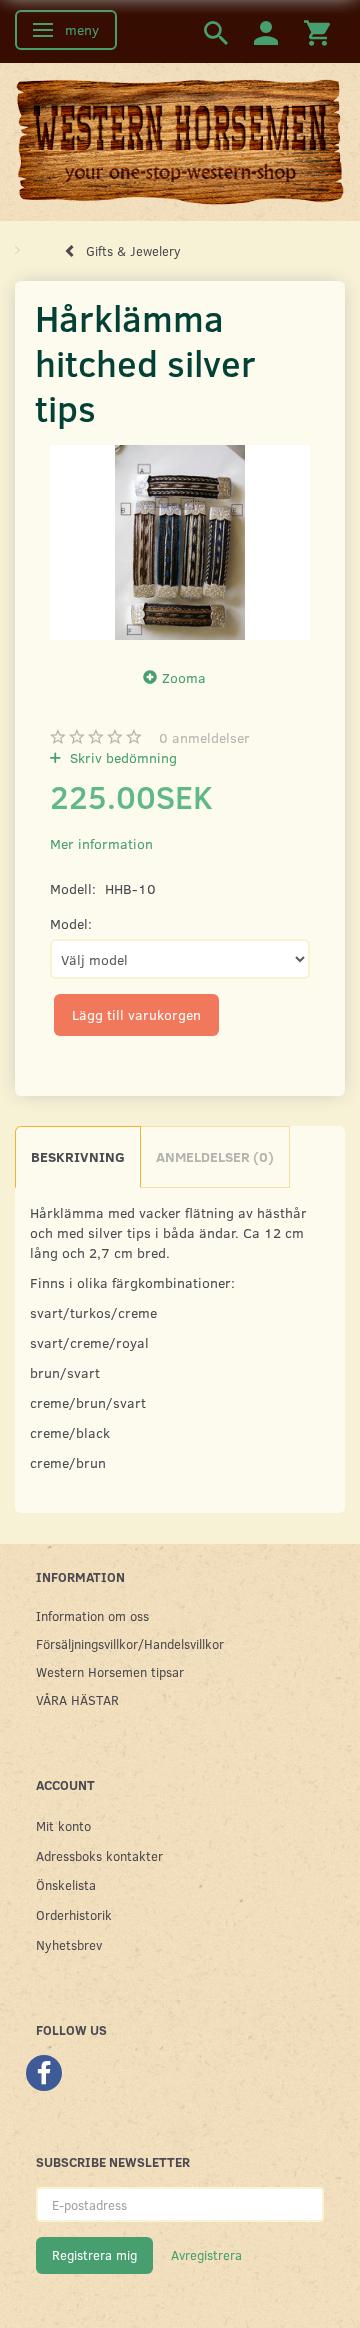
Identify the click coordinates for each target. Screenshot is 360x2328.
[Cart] (317, 31)
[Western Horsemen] (180, 141)
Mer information (101, 843)
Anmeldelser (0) (215, 1156)
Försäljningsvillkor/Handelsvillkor (130, 1643)
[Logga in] (266, 31)
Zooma (184, 677)
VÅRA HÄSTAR (77, 1699)
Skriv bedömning (121, 757)
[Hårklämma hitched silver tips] (180, 542)
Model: (71, 923)
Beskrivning (78, 1156)
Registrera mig (94, 2255)
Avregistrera (206, 2255)
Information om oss (92, 1615)
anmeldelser (204, 737)
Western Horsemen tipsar (110, 1671)
